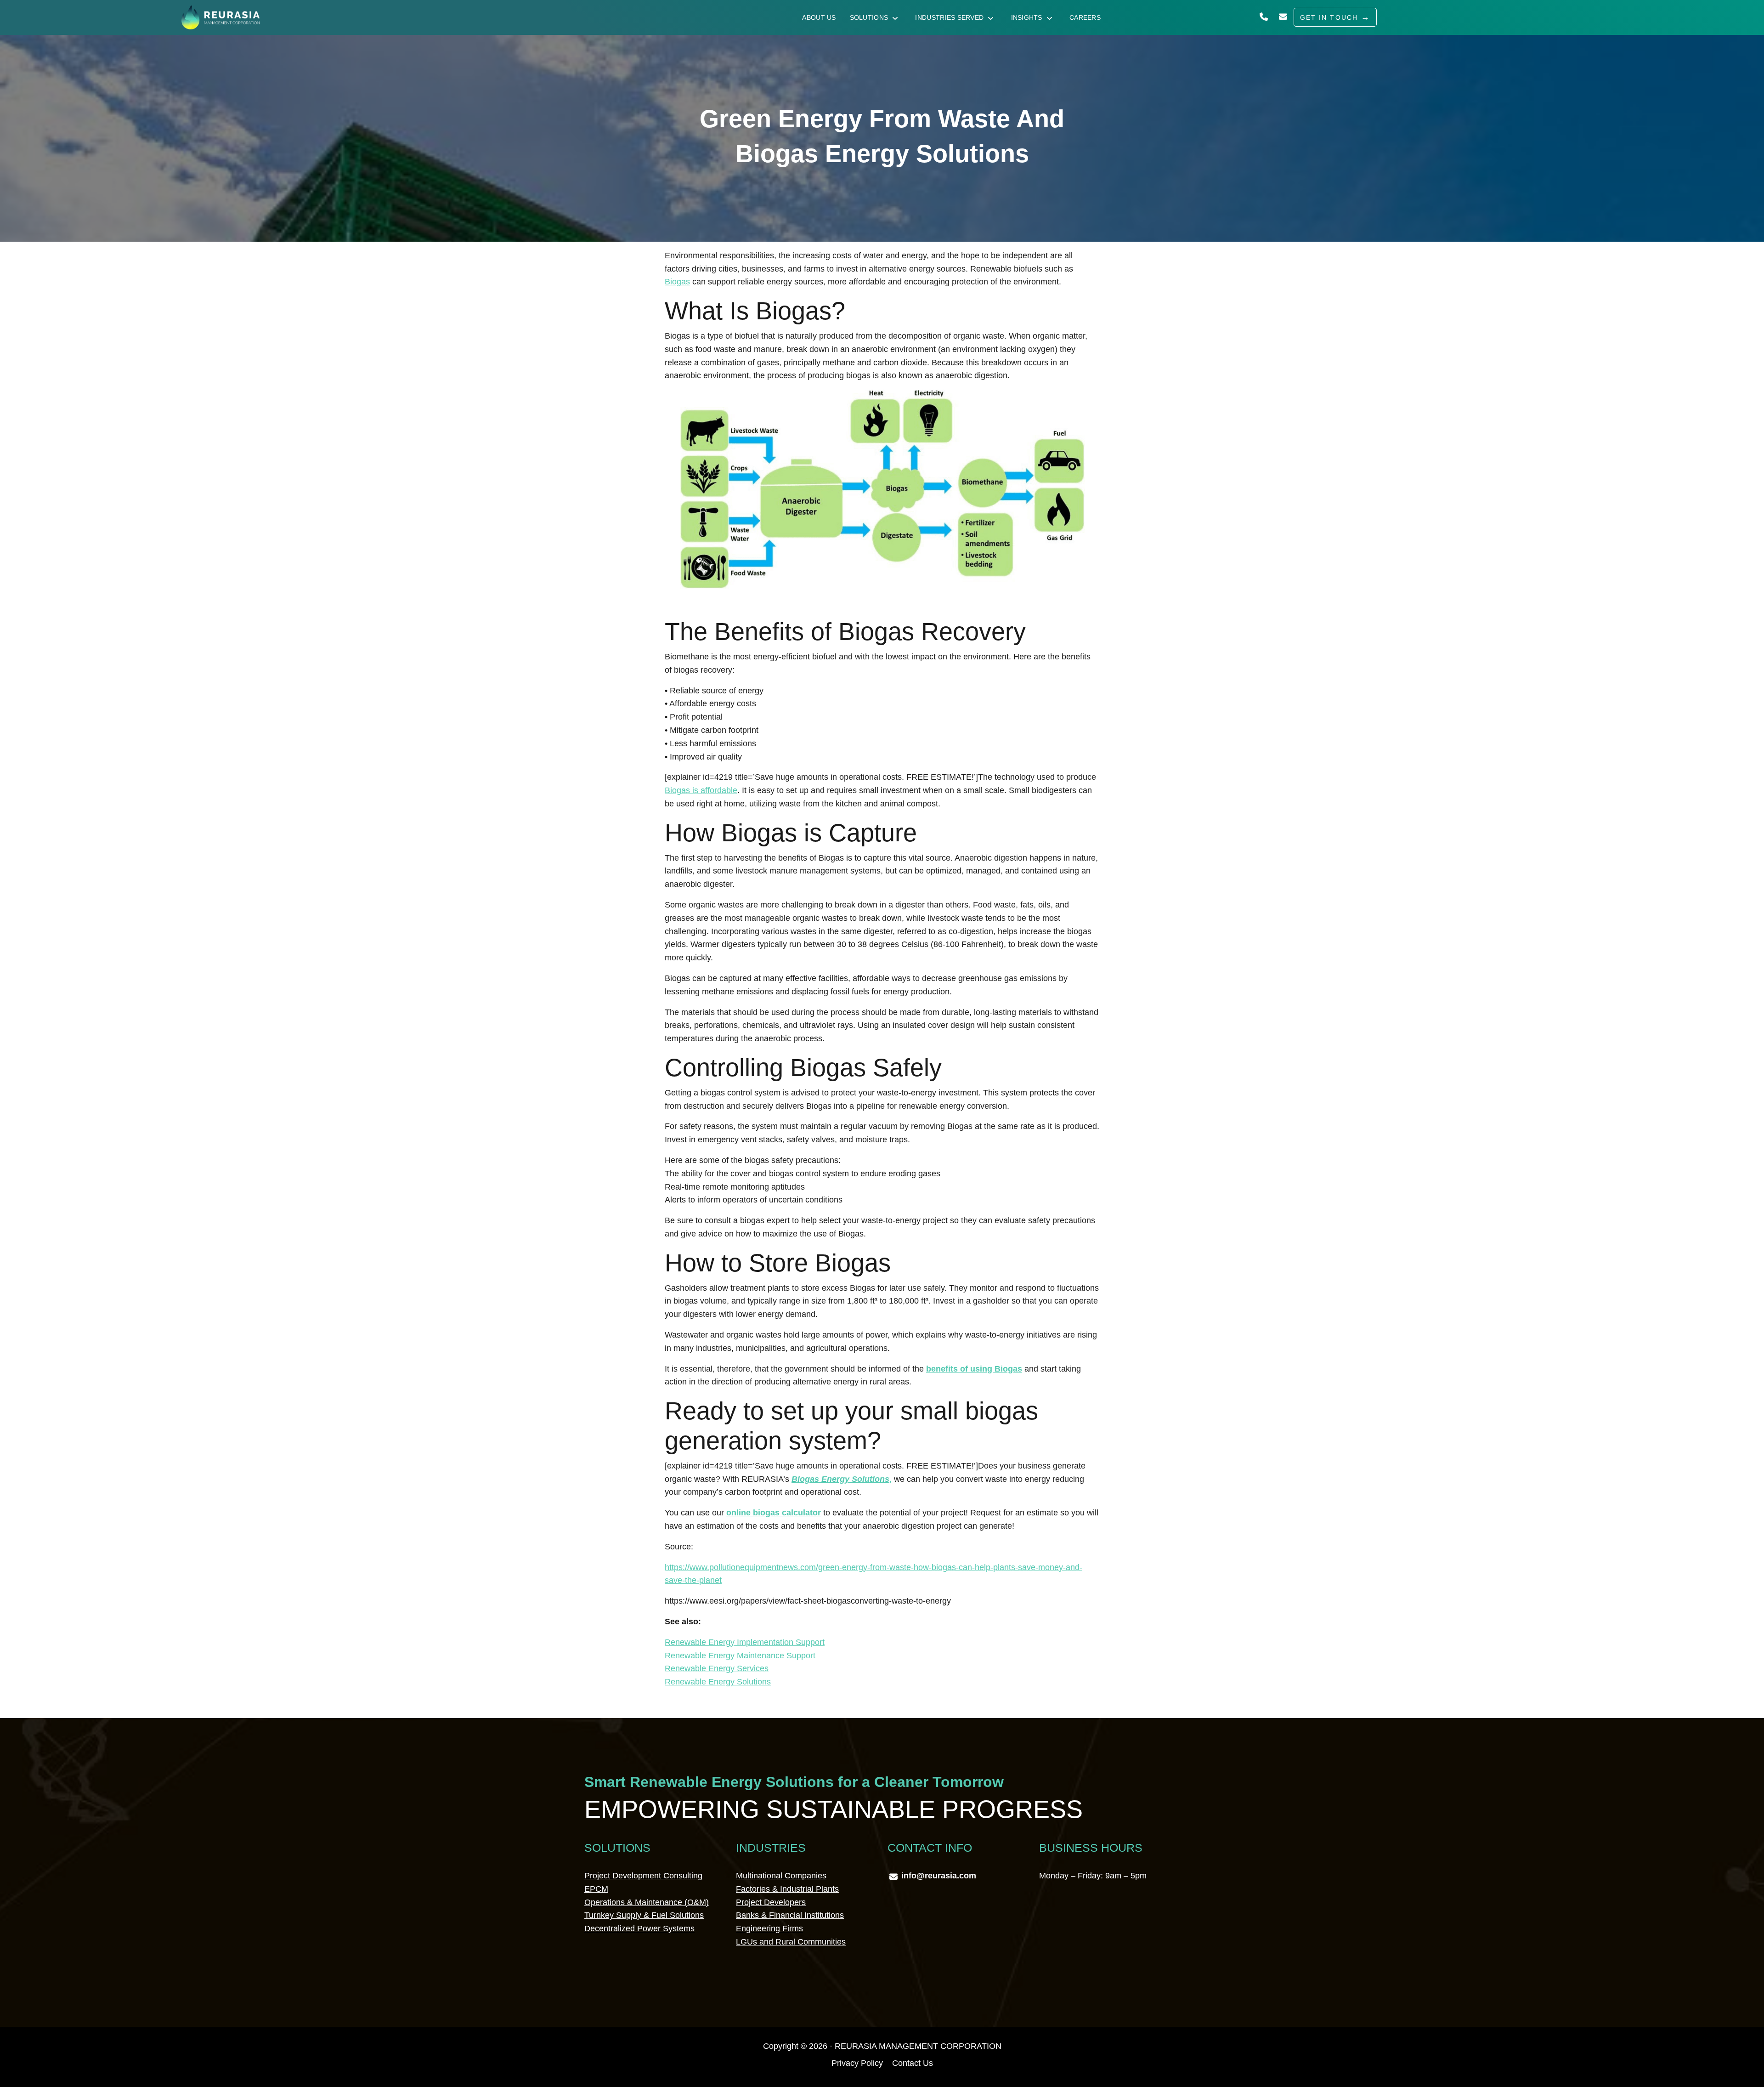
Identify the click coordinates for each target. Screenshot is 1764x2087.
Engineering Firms (769, 1928)
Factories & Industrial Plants (787, 1889)
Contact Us (913, 2063)
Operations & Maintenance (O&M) (647, 1902)
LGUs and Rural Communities (791, 1942)
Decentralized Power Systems (639, 1928)
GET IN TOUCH (1329, 17)
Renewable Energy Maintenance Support (740, 1656)
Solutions (869, 17)
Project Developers (771, 1902)
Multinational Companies (781, 1876)
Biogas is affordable (701, 790)
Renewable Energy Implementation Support (745, 1642)
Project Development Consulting (643, 1876)
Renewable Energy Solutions (718, 1682)
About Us (819, 17)
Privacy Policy (857, 2063)
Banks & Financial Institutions (790, 1915)
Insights (1027, 17)
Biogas (677, 282)
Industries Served (949, 17)
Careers (1085, 17)
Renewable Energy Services (717, 1668)
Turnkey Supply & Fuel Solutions (644, 1915)
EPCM (596, 1889)
